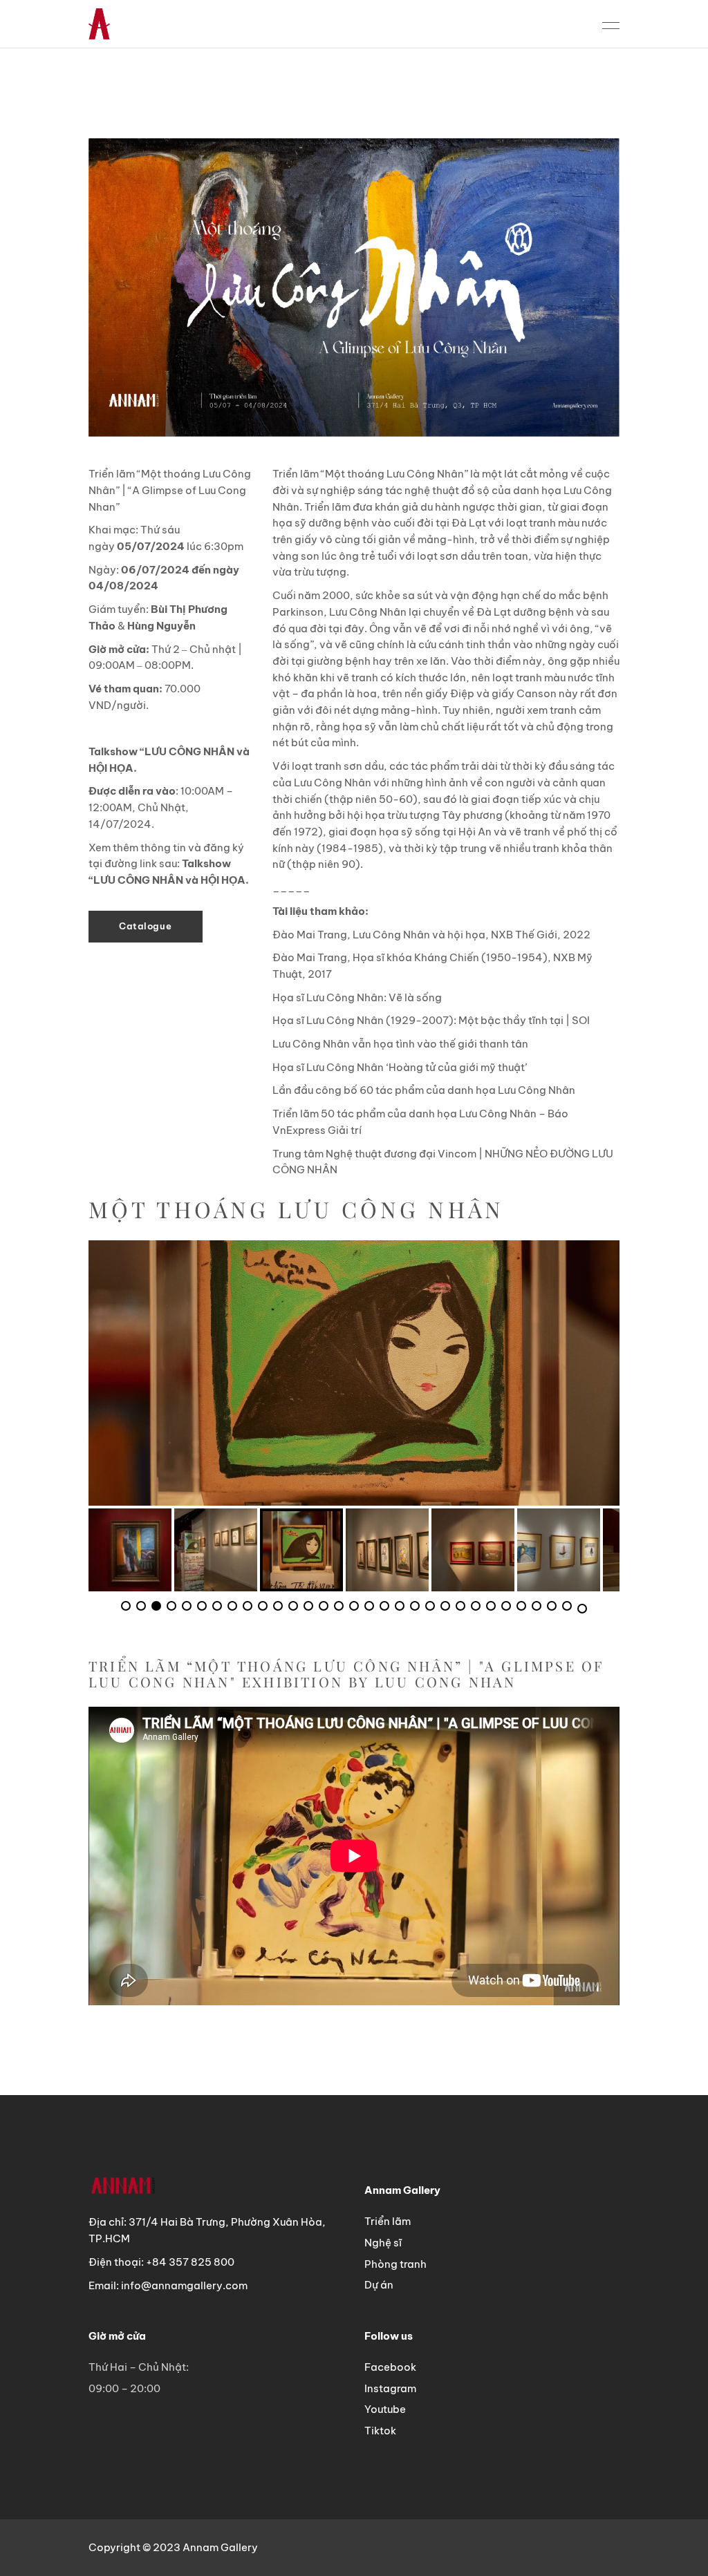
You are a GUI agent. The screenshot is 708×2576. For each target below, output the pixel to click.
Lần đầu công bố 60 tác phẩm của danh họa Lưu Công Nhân (424, 1090)
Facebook (390, 2367)
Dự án (379, 2285)
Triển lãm (388, 2221)
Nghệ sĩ (383, 2243)
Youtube (385, 2409)
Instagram (390, 2388)
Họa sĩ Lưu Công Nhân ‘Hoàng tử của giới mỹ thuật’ (400, 1067)
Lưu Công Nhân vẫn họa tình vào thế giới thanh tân (400, 1044)
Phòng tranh (395, 2264)
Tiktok (380, 2431)
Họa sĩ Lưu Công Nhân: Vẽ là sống (357, 997)
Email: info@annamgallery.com (168, 2285)
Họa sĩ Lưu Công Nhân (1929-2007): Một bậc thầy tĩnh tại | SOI (431, 1020)
